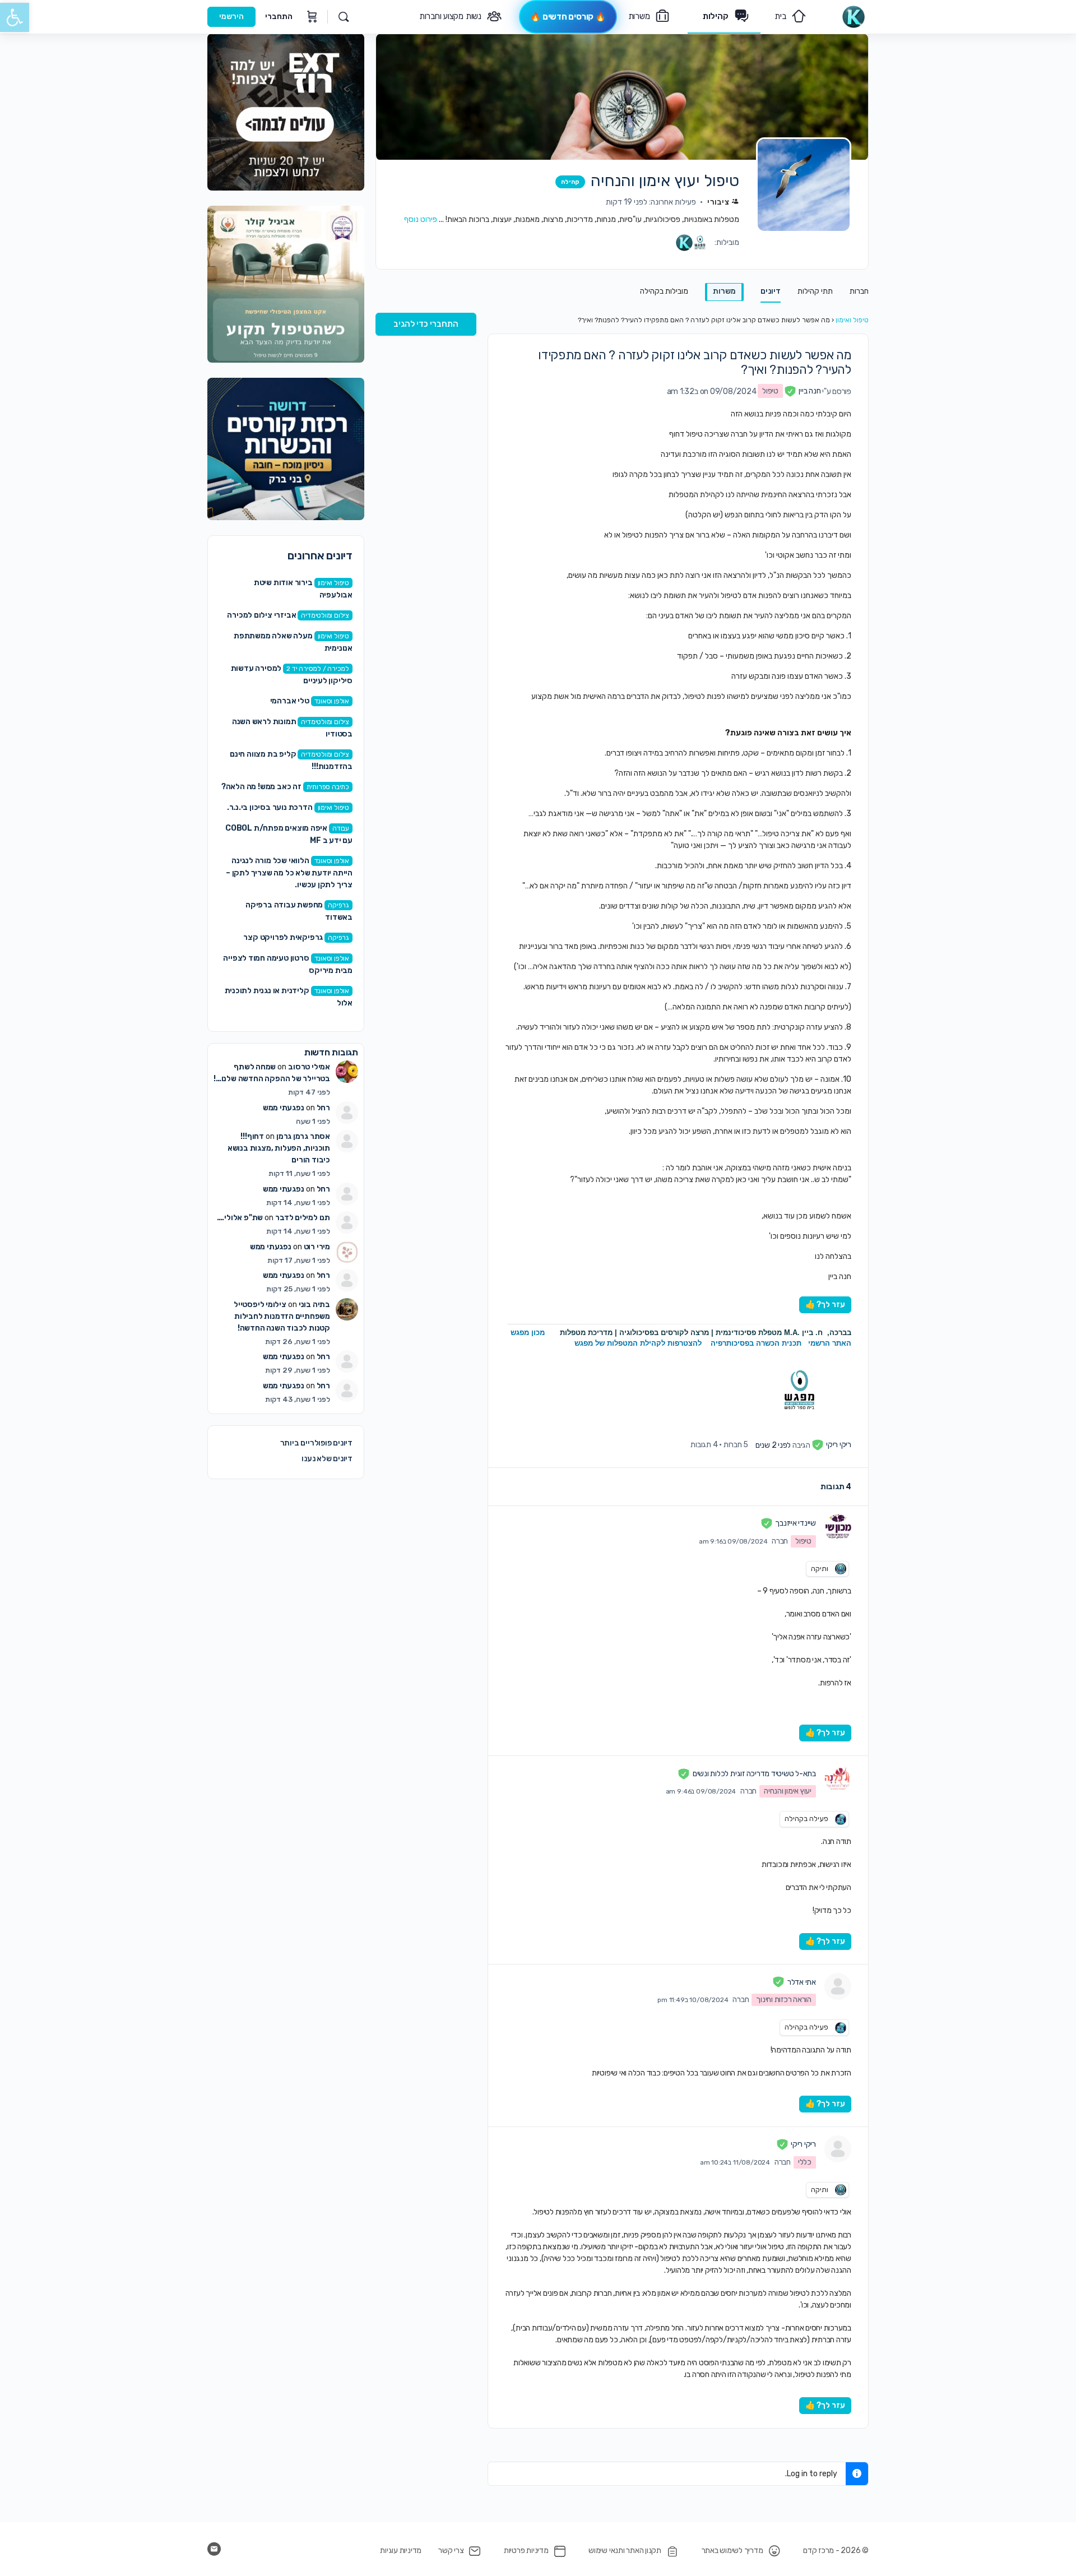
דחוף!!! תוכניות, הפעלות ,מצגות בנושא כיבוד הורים (279, 1148)
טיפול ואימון (852, 320)
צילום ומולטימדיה (325, 615)
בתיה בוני (314, 1305)
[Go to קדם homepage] (853, 16)
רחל (323, 1108)
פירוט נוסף (421, 219)
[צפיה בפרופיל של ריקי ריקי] (838, 2149)
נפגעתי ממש (284, 1108)
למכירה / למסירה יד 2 (318, 669)
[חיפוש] (344, 17)
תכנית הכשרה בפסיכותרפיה (756, 1343)
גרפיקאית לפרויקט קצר (283, 937)
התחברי (279, 17)
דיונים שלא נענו (327, 1459)
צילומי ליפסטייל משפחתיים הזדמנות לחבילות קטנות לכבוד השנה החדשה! (282, 1316)
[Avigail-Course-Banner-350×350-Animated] (286, 284)
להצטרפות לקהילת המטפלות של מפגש (638, 1343)
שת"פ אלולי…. (240, 1218)
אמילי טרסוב (309, 1067)
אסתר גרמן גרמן (303, 1136)
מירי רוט (317, 1247)
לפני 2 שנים (773, 1445)
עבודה (341, 828)
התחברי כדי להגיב (426, 324)
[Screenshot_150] (286, 449)
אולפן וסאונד (332, 701)
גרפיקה (338, 905)
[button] (15, 17)
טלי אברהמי (290, 701)
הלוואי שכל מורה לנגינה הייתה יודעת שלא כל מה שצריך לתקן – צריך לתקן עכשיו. (289, 873)
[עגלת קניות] (311, 17)
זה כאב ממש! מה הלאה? (261, 787)
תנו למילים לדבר (303, 1218)
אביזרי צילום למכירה (261, 615)
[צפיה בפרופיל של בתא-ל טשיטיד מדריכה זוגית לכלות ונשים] (838, 1778)
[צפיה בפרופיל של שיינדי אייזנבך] (838, 1528)
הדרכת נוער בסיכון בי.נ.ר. (270, 807)
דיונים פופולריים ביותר (316, 1443)
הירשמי (231, 17)
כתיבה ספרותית (328, 787)
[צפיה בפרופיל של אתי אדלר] (838, 1986)
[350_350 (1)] (286, 112)
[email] (214, 2549)
